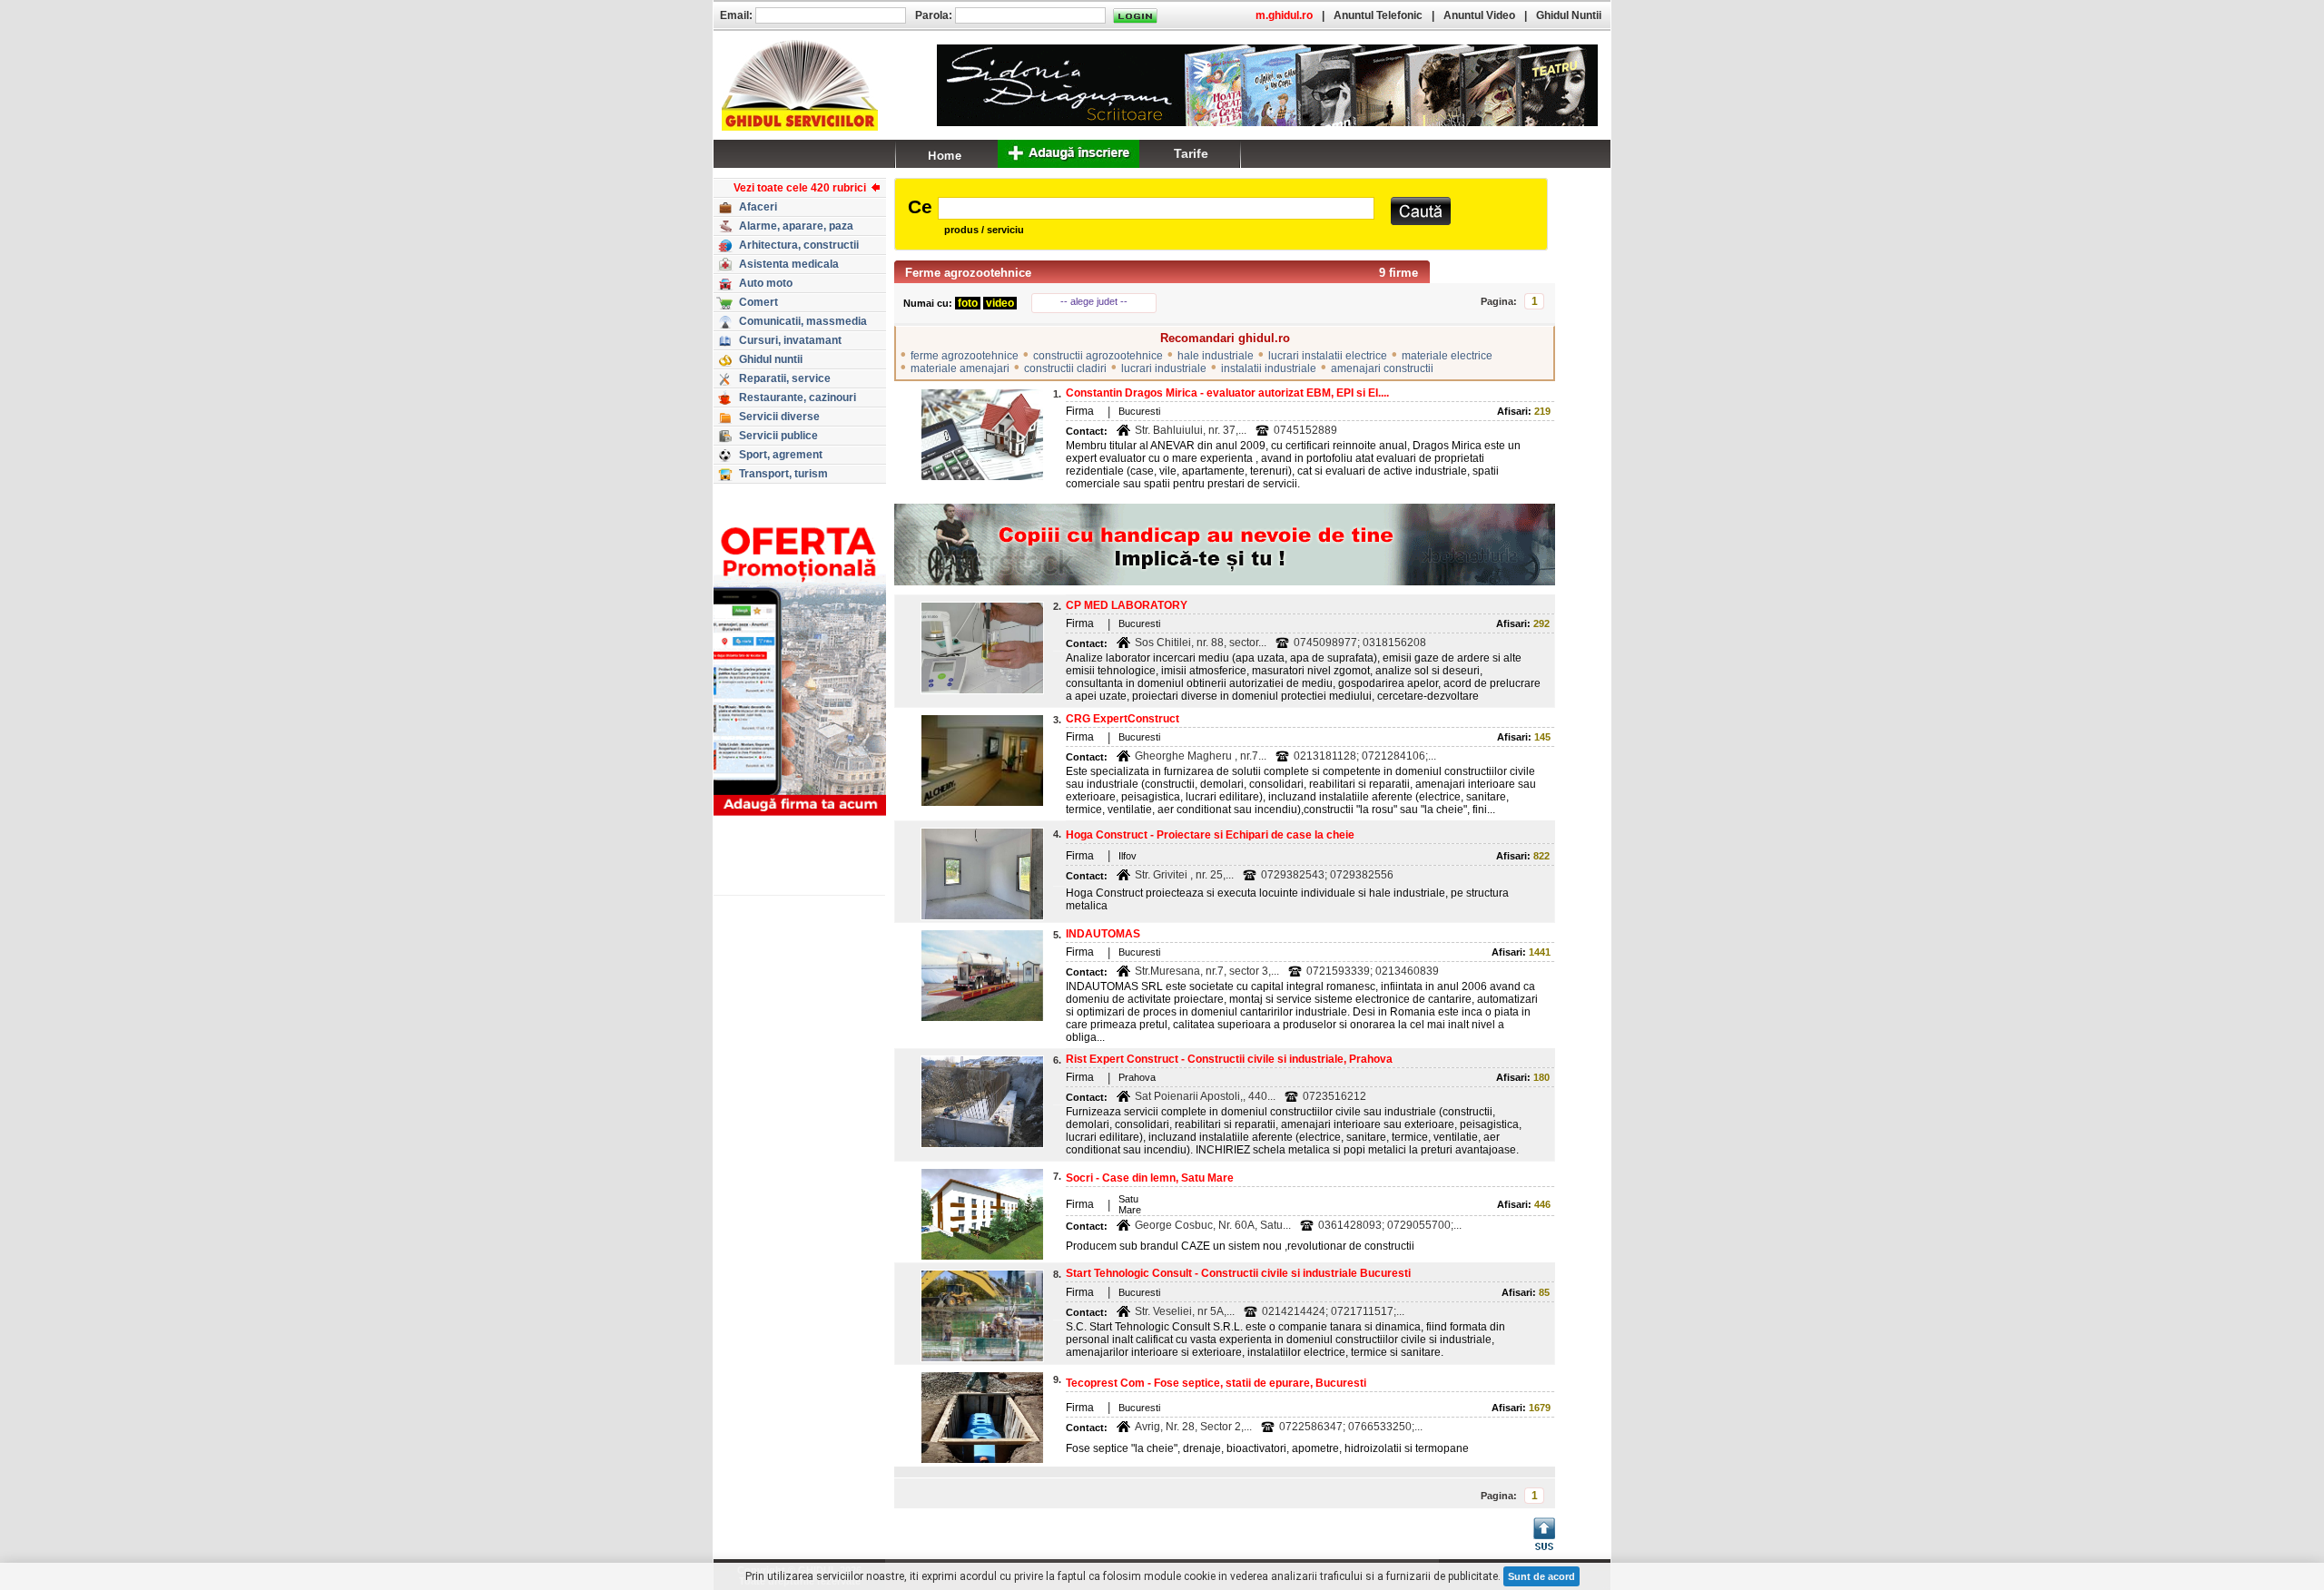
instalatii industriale (1269, 368)
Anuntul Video (1479, 15)
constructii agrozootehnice (1098, 356)
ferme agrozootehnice (965, 356)
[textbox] (1156, 208)
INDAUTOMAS (1103, 934)
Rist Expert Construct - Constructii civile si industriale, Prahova (1229, 1059)
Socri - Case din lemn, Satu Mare (1150, 1178)
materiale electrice (1447, 356)
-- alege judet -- (1094, 301)
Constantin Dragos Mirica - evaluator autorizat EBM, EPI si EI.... (1227, 393)
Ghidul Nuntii (1569, 15)
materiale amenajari (960, 368)
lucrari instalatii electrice (1328, 356)
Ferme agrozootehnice (968, 273)
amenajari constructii (1382, 368)
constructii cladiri (1065, 368)
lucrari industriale (1164, 368)
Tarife (1191, 153)
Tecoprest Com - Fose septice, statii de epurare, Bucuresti (1216, 1383)
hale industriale (1216, 356)
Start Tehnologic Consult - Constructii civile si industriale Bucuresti (1238, 1273)
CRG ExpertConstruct (1123, 719)
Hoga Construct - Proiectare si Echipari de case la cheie (1210, 835)
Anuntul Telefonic (1378, 15)
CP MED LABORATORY (1127, 605)
